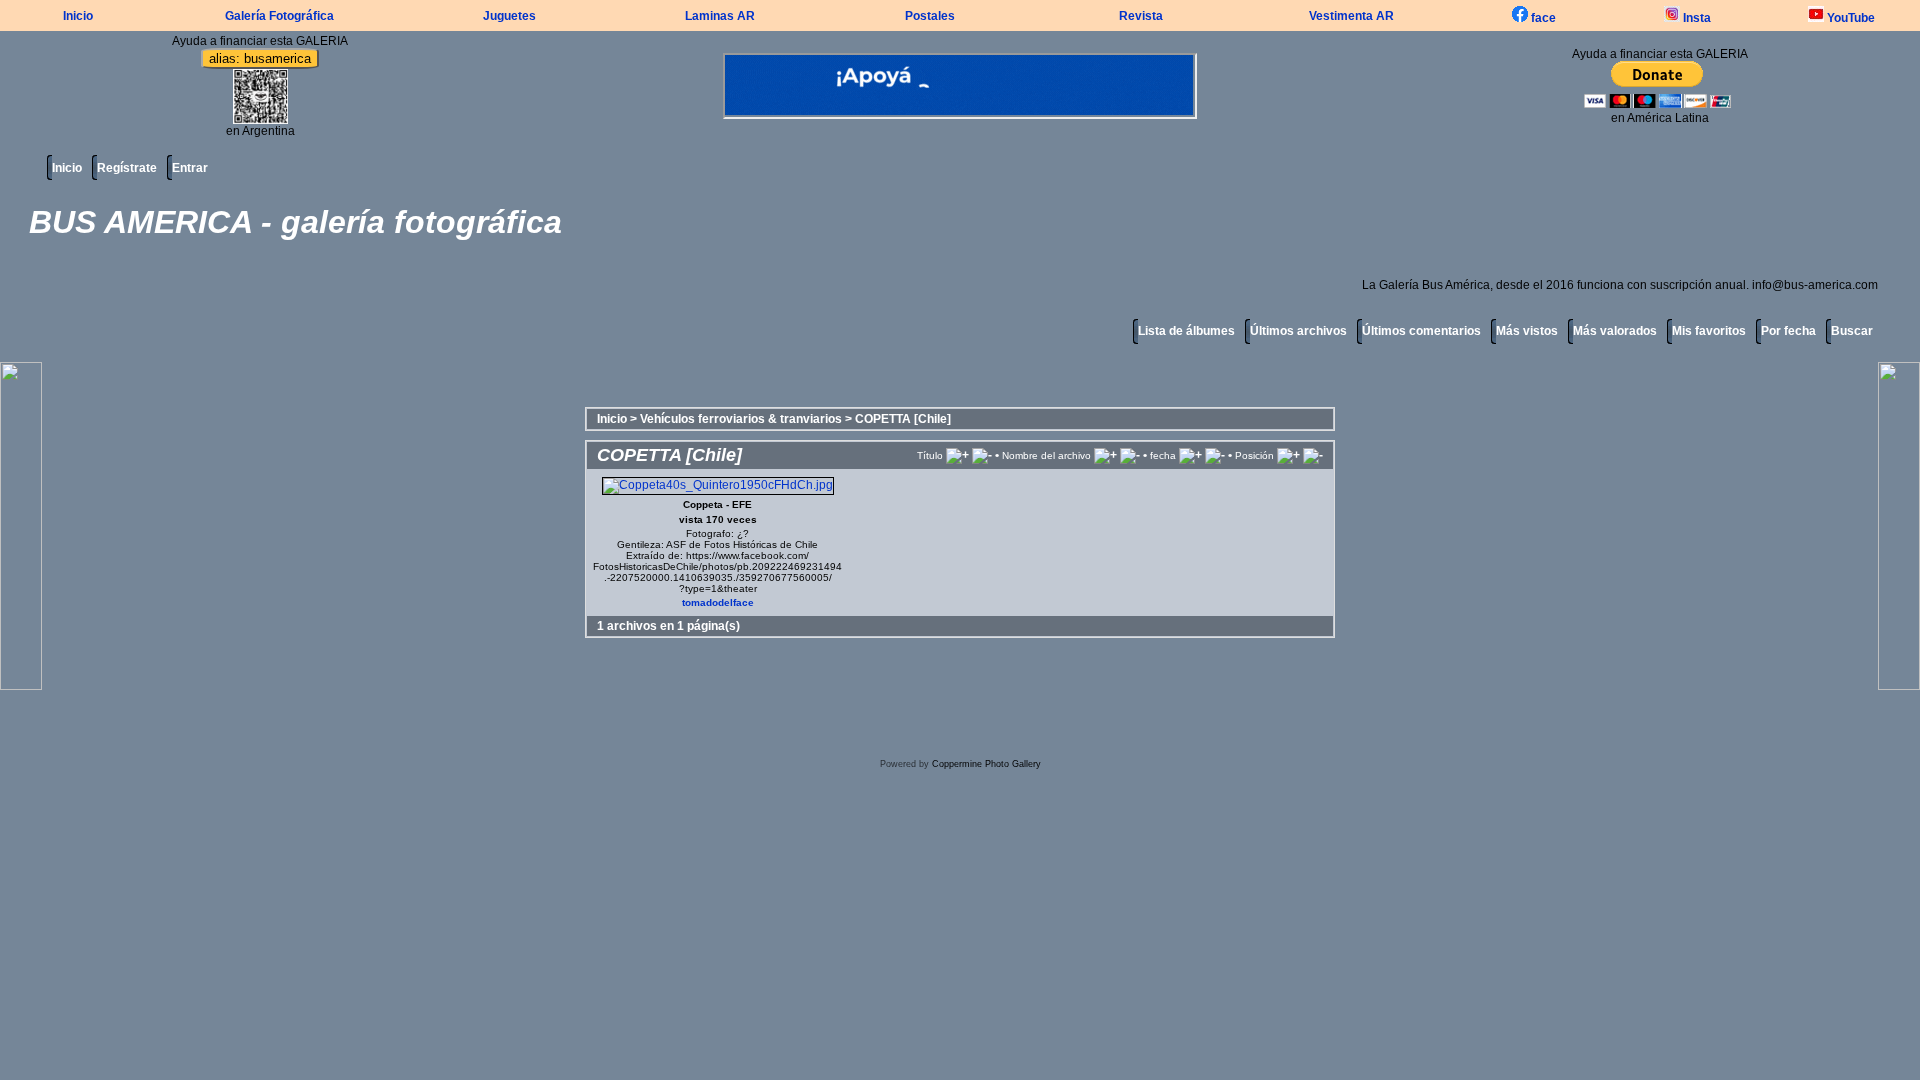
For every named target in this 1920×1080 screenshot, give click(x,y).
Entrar (190, 168)
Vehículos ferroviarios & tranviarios (741, 419)
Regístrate (127, 168)
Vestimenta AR (1351, 16)
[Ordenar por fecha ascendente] (1190, 455)
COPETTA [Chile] (903, 419)
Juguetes (509, 16)
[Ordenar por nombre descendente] (1130, 455)
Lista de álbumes (1186, 331)
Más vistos (1527, 331)
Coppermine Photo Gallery (986, 764)
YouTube (1849, 18)
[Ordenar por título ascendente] (957, 455)
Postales (930, 16)
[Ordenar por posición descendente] (1313, 455)
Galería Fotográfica (279, 16)
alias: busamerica (260, 58)
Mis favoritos (1709, 331)
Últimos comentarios (1421, 331)
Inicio (78, 16)
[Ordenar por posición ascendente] (1288, 455)
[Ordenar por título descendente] (982, 455)
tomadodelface (718, 602)
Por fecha (1788, 331)
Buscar (1852, 331)
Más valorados (1615, 331)
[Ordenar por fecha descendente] (1215, 455)
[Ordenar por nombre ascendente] (1105, 455)
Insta (1695, 18)
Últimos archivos (1298, 331)
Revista (1141, 16)
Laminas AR (720, 16)
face (1542, 18)
